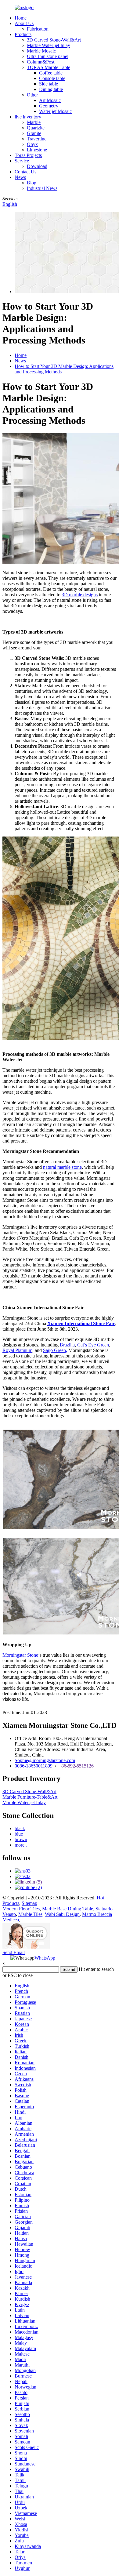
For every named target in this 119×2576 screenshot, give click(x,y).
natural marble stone (62, 1167)
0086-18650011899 (34, 1766)
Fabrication (38, 29)
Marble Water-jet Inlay (49, 45)
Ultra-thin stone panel (48, 56)
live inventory (28, 117)
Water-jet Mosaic (55, 111)
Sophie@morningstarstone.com (45, 1760)
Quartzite (36, 128)
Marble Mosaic (41, 51)
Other (32, 95)
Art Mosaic (50, 100)
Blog (32, 183)
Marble (34, 122)
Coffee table (51, 73)
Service (22, 161)
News (20, 177)
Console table (52, 78)
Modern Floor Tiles (21, 1909)
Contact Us (25, 172)
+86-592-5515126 (76, 1766)
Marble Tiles (30, 1914)
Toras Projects (28, 155)
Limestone (37, 150)
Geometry (49, 106)
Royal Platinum (17, 1350)
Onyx (32, 144)
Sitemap (29, 1903)
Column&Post (41, 62)
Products (23, 34)
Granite (34, 133)
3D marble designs (80, 595)
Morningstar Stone (20, 1655)
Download (37, 166)
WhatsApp (45, 1958)
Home (21, 18)
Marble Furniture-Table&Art (30, 1797)
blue (19, 1834)
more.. (21, 1845)
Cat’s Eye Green (93, 1345)
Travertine (37, 139)
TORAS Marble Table (49, 67)
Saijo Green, (55, 1350)
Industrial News (42, 188)
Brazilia (67, 1345)
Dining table (51, 89)
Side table (49, 84)
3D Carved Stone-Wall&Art (54, 40)
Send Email (14, 1952)
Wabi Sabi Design (62, 1914)
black (20, 1828)
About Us (24, 23)
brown (21, 1839)
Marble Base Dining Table (68, 1909)
